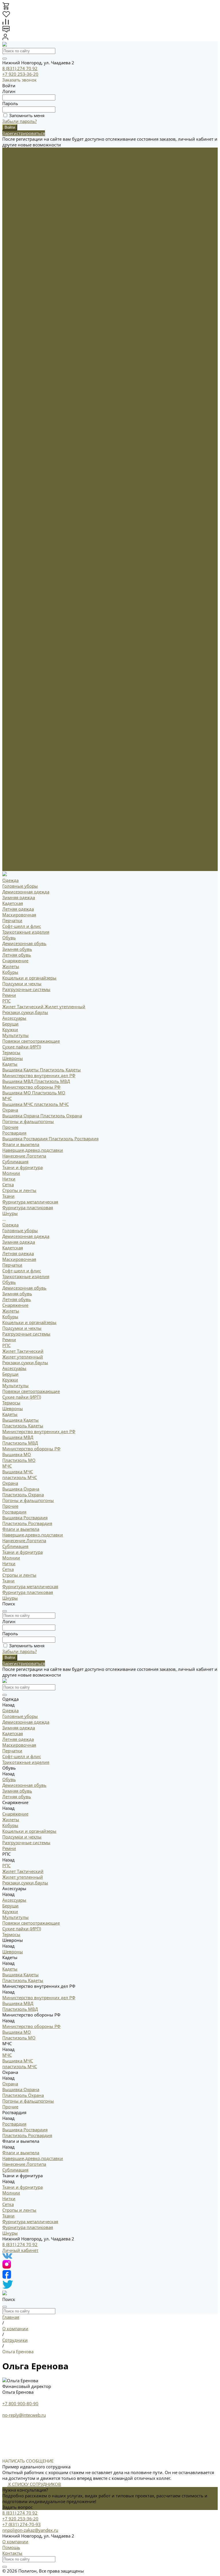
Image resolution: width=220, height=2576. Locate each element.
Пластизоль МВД (52, 351)
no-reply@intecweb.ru (24, 2415)
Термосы (11, 323)
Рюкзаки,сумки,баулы (25, 282)
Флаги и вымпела (21, 799)
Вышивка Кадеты (21, 340)
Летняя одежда (18, 179)
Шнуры (10, 483)
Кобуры (10, 242)
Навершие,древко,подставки (33, 420)
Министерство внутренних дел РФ (39, 346)
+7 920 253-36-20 (20, 74)
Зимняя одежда (19, 168)
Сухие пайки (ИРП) (22, 317)
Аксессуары (14, 638)
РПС (6, 271)
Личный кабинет (20, 2250)
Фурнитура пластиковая (28, 478)
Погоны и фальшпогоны (28, 392)
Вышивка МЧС (18, 374)
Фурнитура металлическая (30, 472)
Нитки (9, 449)
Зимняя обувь (17, 219)
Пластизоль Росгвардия (74, 409)
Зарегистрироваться (24, 133)
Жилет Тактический (23, 277)
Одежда (10, 495)
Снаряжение (15, 575)
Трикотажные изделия (26, 202)
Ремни (9, 265)
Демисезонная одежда (26, 162)
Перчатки (12, 191)
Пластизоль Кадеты (60, 340)
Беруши (10, 294)
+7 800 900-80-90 (20, 2403)
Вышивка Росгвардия (25, 409)
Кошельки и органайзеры (29, 248)
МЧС (7, 369)
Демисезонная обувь (24, 214)
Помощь (11, 2547)
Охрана (10, 380)
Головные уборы (20, 156)
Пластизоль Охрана (61, 386)
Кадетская (13, 173)
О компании (15, 2542)
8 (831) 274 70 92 (20, 68)
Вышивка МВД (18, 351)
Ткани (8, 466)
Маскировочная (19, 185)
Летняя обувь (17, 225)
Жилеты (11, 237)
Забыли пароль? (19, 121)
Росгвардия (14, 403)
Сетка (8, 455)
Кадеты (10, 334)
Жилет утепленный (65, 277)
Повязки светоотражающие (31, 311)
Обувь (9, 552)
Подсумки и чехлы (22, 254)
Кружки (10, 300)
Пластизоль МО (49, 363)
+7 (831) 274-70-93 (21, 2524)
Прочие (10, 397)
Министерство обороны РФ (31, 357)
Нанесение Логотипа (24, 426)
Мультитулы (15, 305)
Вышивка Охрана (21, 386)
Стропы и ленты (19, 460)
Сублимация (15, 432)
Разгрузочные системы (26, 260)
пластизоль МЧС (51, 374)
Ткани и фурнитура (22, 822)
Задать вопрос (17, 2507)
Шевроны (13, 679)
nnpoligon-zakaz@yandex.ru (30, 2530)
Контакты (12, 2553)
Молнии (11, 443)
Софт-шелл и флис (22, 196)
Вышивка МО (17, 363)
